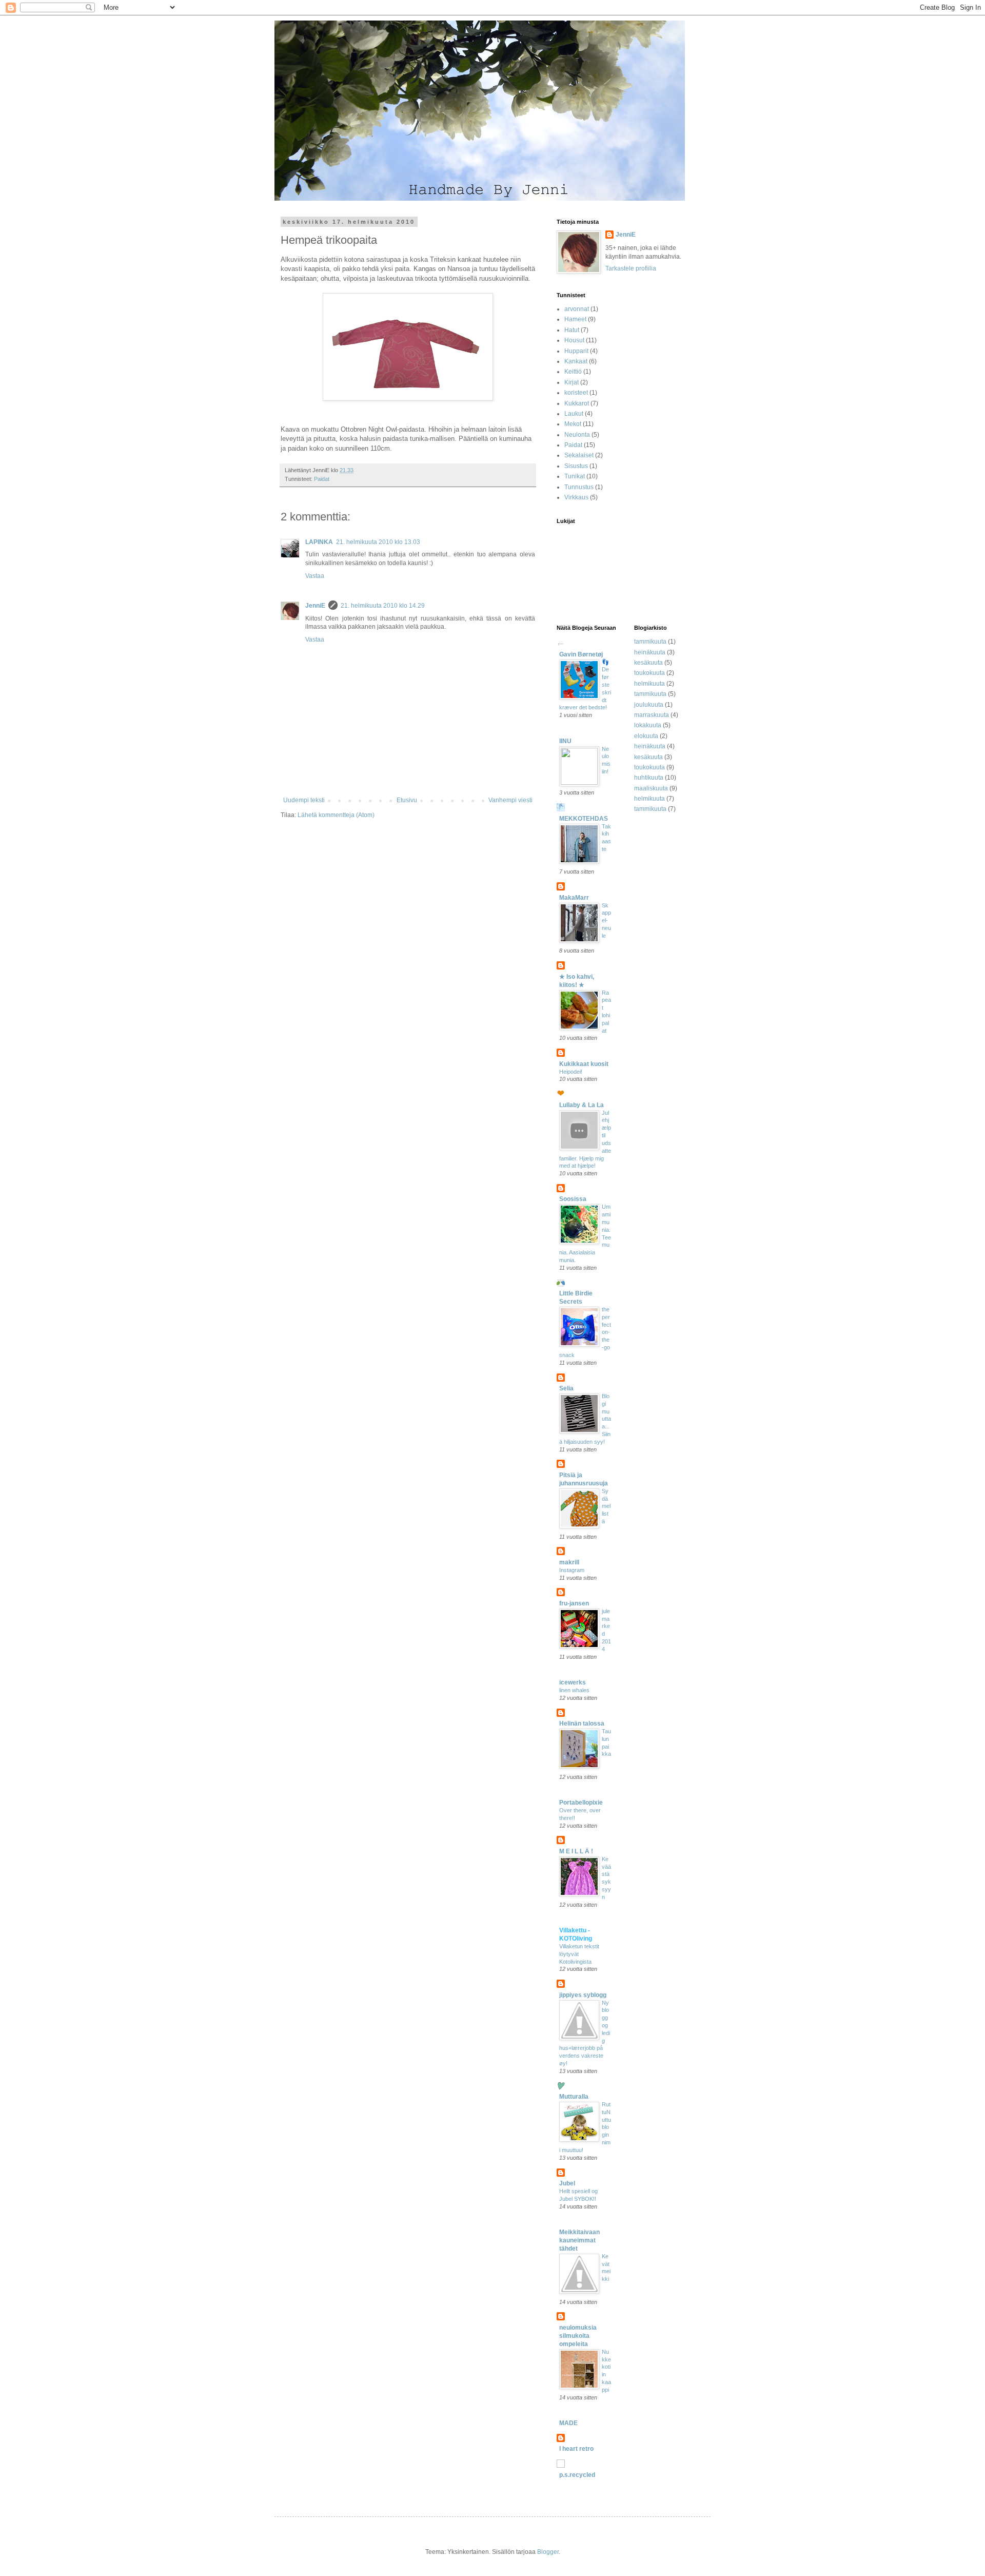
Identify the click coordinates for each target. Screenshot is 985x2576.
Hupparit (576, 351)
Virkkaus (576, 497)
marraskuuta (652, 715)
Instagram (572, 1570)
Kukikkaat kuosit (584, 1064)
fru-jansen (574, 1603)
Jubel (567, 2183)
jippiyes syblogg (583, 1995)
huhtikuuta (649, 778)
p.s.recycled (577, 2475)
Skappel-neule (606, 921)
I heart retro (576, 2449)
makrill (569, 1562)
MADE (568, 2423)
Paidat (322, 479)
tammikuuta (650, 642)
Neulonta (577, 435)
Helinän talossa (582, 1723)
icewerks (573, 1682)
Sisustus (576, 466)
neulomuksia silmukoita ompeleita (578, 2336)
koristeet (576, 393)
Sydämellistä (606, 1506)
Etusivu (407, 800)
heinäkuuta (650, 652)
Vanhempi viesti (510, 800)
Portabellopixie (581, 1803)
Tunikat (575, 476)
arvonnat (577, 309)
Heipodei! (571, 1072)
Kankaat (576, 361)
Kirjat (572, 382)
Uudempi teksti (304, 800)
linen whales (574, 1690)
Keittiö (573, 372)
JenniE (315, 606)
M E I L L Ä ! (576, 1851)
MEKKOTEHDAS (584, 819)
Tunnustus (579, 487)
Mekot (573, 424)
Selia (566, 1388)
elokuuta (646, 736)
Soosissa (573, 1199)
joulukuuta (649, 705)
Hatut (572, 330)
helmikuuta (649, 684)
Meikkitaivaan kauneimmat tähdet (579, 2240)
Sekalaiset (579, 455)
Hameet (575, 319)
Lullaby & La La (582, 1105)
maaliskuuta (651, 788)
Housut (574, 340)
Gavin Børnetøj (581, 654)
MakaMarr (574, 898)
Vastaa (315, 576)
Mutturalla (574, 2097)
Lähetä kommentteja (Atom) (336, 815)
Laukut (574, 414)
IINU (565, 741)
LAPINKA (319, 542)
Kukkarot (577, 403)
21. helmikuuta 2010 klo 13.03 (378, 542)
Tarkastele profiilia (631, 268)
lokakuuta (648, 725)
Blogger (548, 2552)
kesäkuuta (648, 663)
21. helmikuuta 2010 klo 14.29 (383, 606)
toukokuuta (649, 673)
